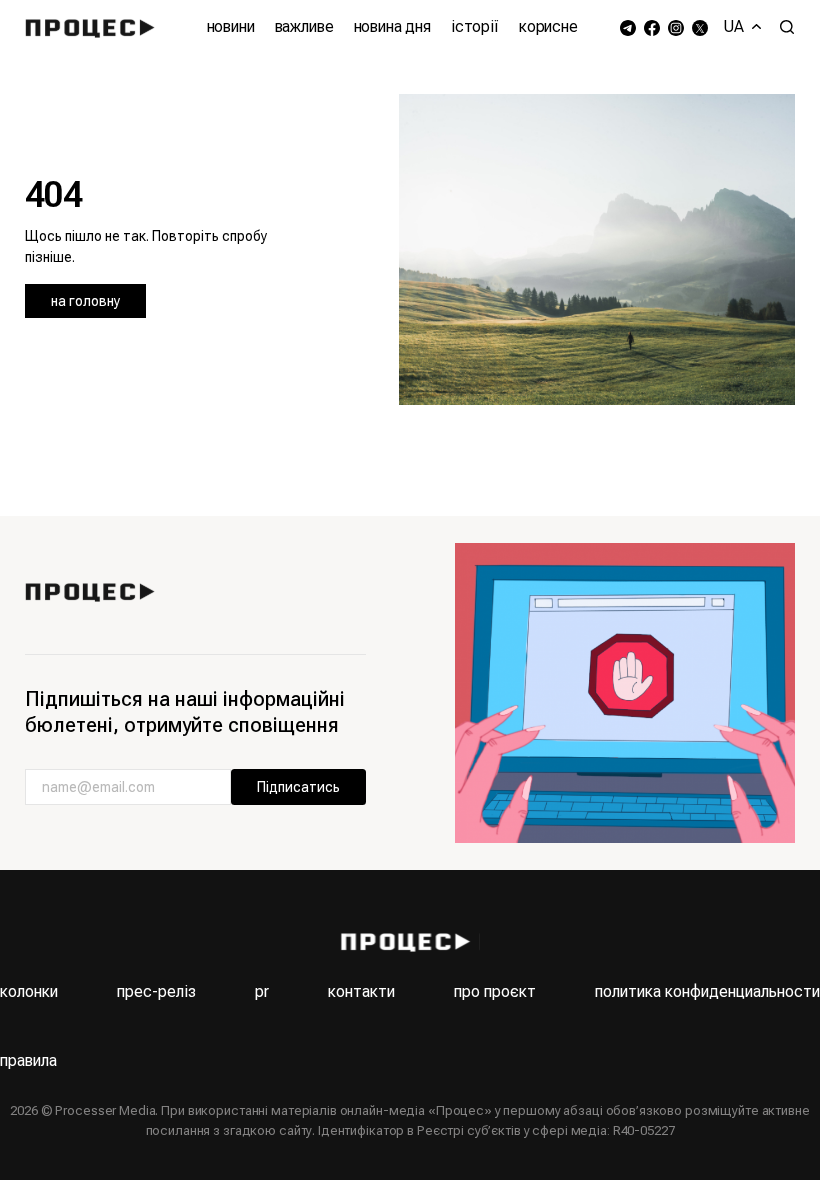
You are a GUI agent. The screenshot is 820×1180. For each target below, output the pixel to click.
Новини (231, 26)
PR (262, 991)
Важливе (304, 26)
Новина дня (392, 26)
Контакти (361, 991)
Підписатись (298, 787)
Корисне (548, 26)
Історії (475, 26)
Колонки (29, 991)
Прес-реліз (156, 991)
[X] (700, 27)
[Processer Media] (94, 27)
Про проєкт (495, 991)
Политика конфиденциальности (707, 991)
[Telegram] (628, 27)
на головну (85, 301)
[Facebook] (652, 27)
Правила (28, 1060)
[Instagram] (676, 27)
